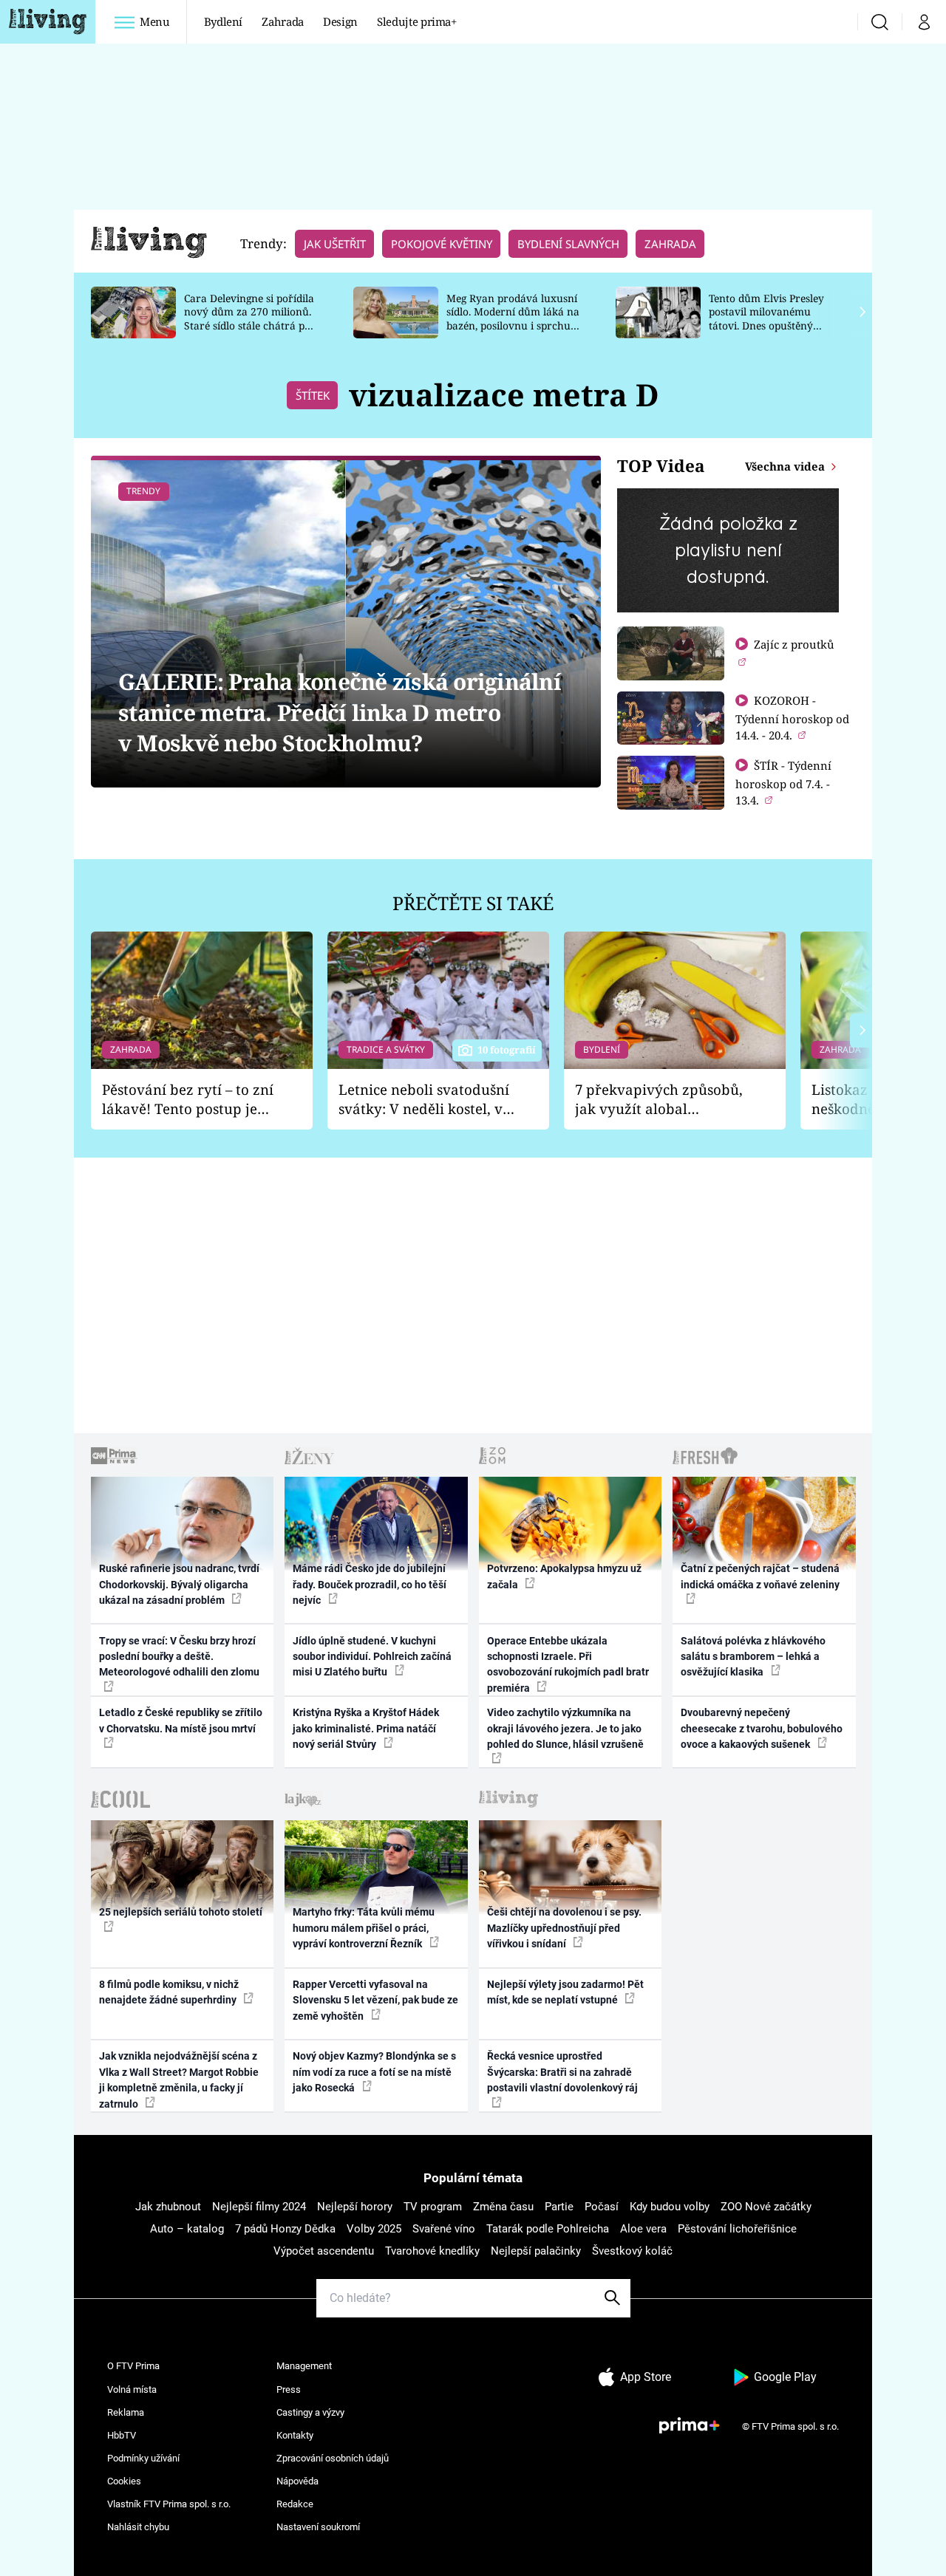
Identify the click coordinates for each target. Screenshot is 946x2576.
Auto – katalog (187, 2229)
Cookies (124, 2481)
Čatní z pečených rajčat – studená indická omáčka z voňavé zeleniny (760, 1576)
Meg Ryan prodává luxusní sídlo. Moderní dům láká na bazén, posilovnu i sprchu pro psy (513, 319)
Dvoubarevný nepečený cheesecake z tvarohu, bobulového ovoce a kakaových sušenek (762, 1728)
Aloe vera (643, 2229)
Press (289, 2389)
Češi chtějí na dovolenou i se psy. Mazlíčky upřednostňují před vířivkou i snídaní (564, 1928)
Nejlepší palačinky (536, 2251)
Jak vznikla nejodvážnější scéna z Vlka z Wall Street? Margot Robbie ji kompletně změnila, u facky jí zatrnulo (179, 2080)
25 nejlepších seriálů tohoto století (181, 1912)
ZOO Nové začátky (766, 2207)
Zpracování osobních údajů (333, 2458)
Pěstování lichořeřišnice (737, 2229)
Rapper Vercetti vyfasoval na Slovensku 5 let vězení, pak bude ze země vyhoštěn (375, 2000)
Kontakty (295, 2435)
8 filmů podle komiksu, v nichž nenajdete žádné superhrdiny (169, 1992)
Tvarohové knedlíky (432, 2251)
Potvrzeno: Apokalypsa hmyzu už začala (564, 1576)
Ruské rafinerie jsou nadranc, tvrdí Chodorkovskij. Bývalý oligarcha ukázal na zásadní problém (179, 1584)
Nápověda (297, 2481)
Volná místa (132, 2389)
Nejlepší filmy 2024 (259, 2207)
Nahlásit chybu (138, 2527)
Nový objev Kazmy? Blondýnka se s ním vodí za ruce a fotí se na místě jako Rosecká (374, 2072)
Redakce (295, 2504)
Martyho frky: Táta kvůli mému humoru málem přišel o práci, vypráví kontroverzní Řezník (364, 1928)
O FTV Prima (133, 2366)
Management (304, 2366)
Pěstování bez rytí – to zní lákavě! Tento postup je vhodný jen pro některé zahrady (188, 1100)
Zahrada (283, 21)
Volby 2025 (374, 2229)
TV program (433, 2207)
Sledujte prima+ (417, 21)
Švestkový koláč (632, 2251)
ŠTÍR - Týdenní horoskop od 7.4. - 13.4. (783, 783)
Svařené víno (444, 2229)
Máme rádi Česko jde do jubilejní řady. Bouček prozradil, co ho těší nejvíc (370, 1584)
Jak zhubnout (168, 2207)
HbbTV (122, 2435)
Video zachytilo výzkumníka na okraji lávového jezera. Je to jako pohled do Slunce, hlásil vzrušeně (565, 1728)
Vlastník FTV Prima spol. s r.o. (169, 2504)
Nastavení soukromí (318, 2527)
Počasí (602, 2207)
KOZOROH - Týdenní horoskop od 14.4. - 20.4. (792, 718)
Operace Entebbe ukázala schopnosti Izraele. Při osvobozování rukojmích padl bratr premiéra (568, 1664)
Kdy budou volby (670, 2207)
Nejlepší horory (355, 2207)
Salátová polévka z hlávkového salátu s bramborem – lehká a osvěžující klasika (753, 1657)
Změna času (503, 2207)
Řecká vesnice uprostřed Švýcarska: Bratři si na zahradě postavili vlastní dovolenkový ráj (562, 2072)
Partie (559, 2207)
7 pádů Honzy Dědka (285, 2229)
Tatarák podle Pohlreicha (548, 2229)
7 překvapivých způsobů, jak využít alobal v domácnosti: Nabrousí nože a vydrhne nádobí (659, 1100)
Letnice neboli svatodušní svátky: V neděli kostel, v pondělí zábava (424, 1100)
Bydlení (224, 21)
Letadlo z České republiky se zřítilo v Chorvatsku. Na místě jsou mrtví (181, 1720)
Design (340, 21)
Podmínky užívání (143, 2458)
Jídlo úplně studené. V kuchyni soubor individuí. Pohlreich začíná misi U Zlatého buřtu (372, 1657)
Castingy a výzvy (310, 2412)
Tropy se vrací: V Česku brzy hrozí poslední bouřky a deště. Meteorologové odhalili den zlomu (179, 1657)
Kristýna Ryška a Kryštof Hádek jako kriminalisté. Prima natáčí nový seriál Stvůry (366, 1728)
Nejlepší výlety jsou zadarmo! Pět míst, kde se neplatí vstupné (565, 1992)
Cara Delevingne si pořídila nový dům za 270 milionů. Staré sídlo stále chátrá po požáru (249, 319)
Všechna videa (786, 466)
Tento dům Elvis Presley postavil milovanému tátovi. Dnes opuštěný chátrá (766, 319)
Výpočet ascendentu (324, 2251)
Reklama (126, 2412)
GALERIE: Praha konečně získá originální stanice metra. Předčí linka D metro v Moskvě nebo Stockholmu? (340, 712)
